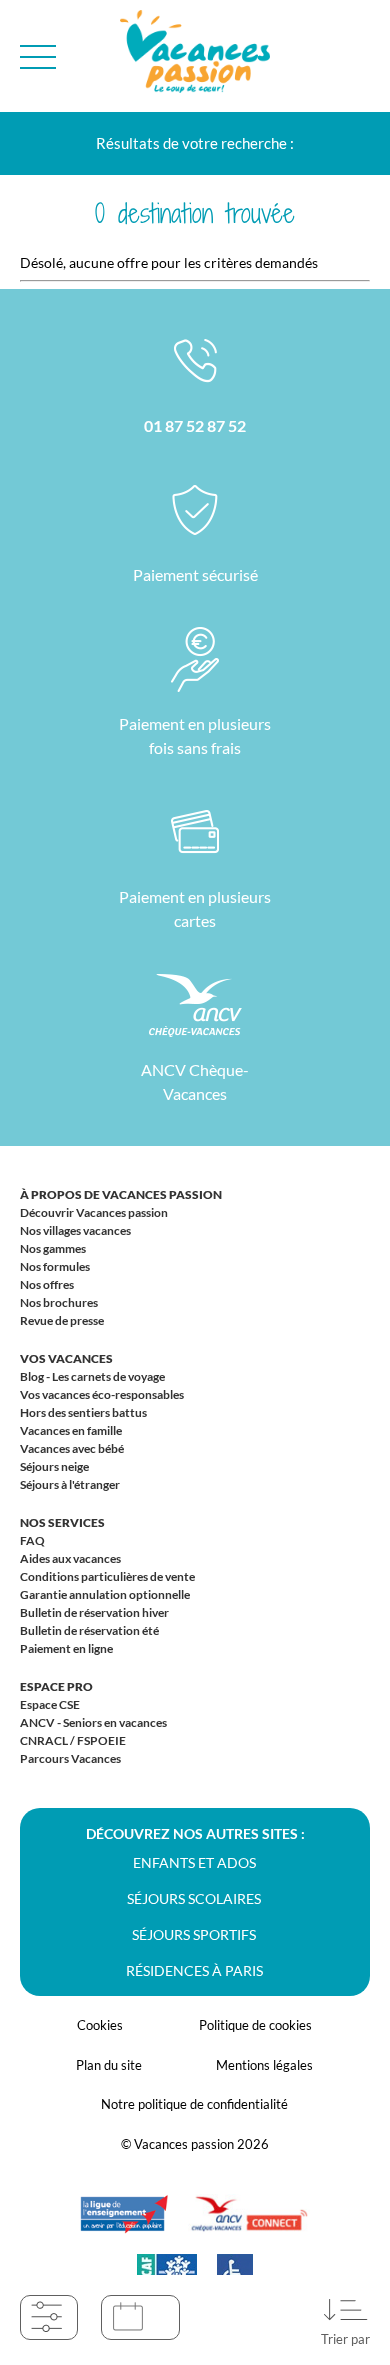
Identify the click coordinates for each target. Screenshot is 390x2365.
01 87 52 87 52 (195, 425)
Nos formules (55, 1266)
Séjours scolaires (194, 1898)
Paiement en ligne (66, 1648)
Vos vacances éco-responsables (102, 1394)
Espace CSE (50, 1704)
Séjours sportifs (194, 1934)
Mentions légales (264, 2065)
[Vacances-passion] (195, 56)
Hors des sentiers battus (83, 1412)
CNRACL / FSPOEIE (73, 1740)
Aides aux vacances (70, 1558)
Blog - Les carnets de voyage (92, 1376)
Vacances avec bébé (72, 1448)
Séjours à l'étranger (70, 1484)
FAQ (32, 1540)
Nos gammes (53, 1248)
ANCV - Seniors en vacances (93, 1722)
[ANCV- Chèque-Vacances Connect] (249, 2224)
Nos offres (47, 1284)
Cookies (100, 2025)
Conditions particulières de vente (107, 1576)
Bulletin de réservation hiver (94, 1612)
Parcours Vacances (70, 1758)
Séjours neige (54, 1466)
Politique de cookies (255, 2025)
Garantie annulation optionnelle (105, 1594)
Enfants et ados (194, 1862)
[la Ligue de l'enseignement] (124, 2224)
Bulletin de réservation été (89, 1630)
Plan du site (109, 2065)
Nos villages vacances (75, 1230)
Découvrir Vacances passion (94, 1212)
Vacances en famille (71, 1430)
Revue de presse (62, 1320)
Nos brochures (59, 1302)
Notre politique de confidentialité (194, 2104)
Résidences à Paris (194, 1970)
